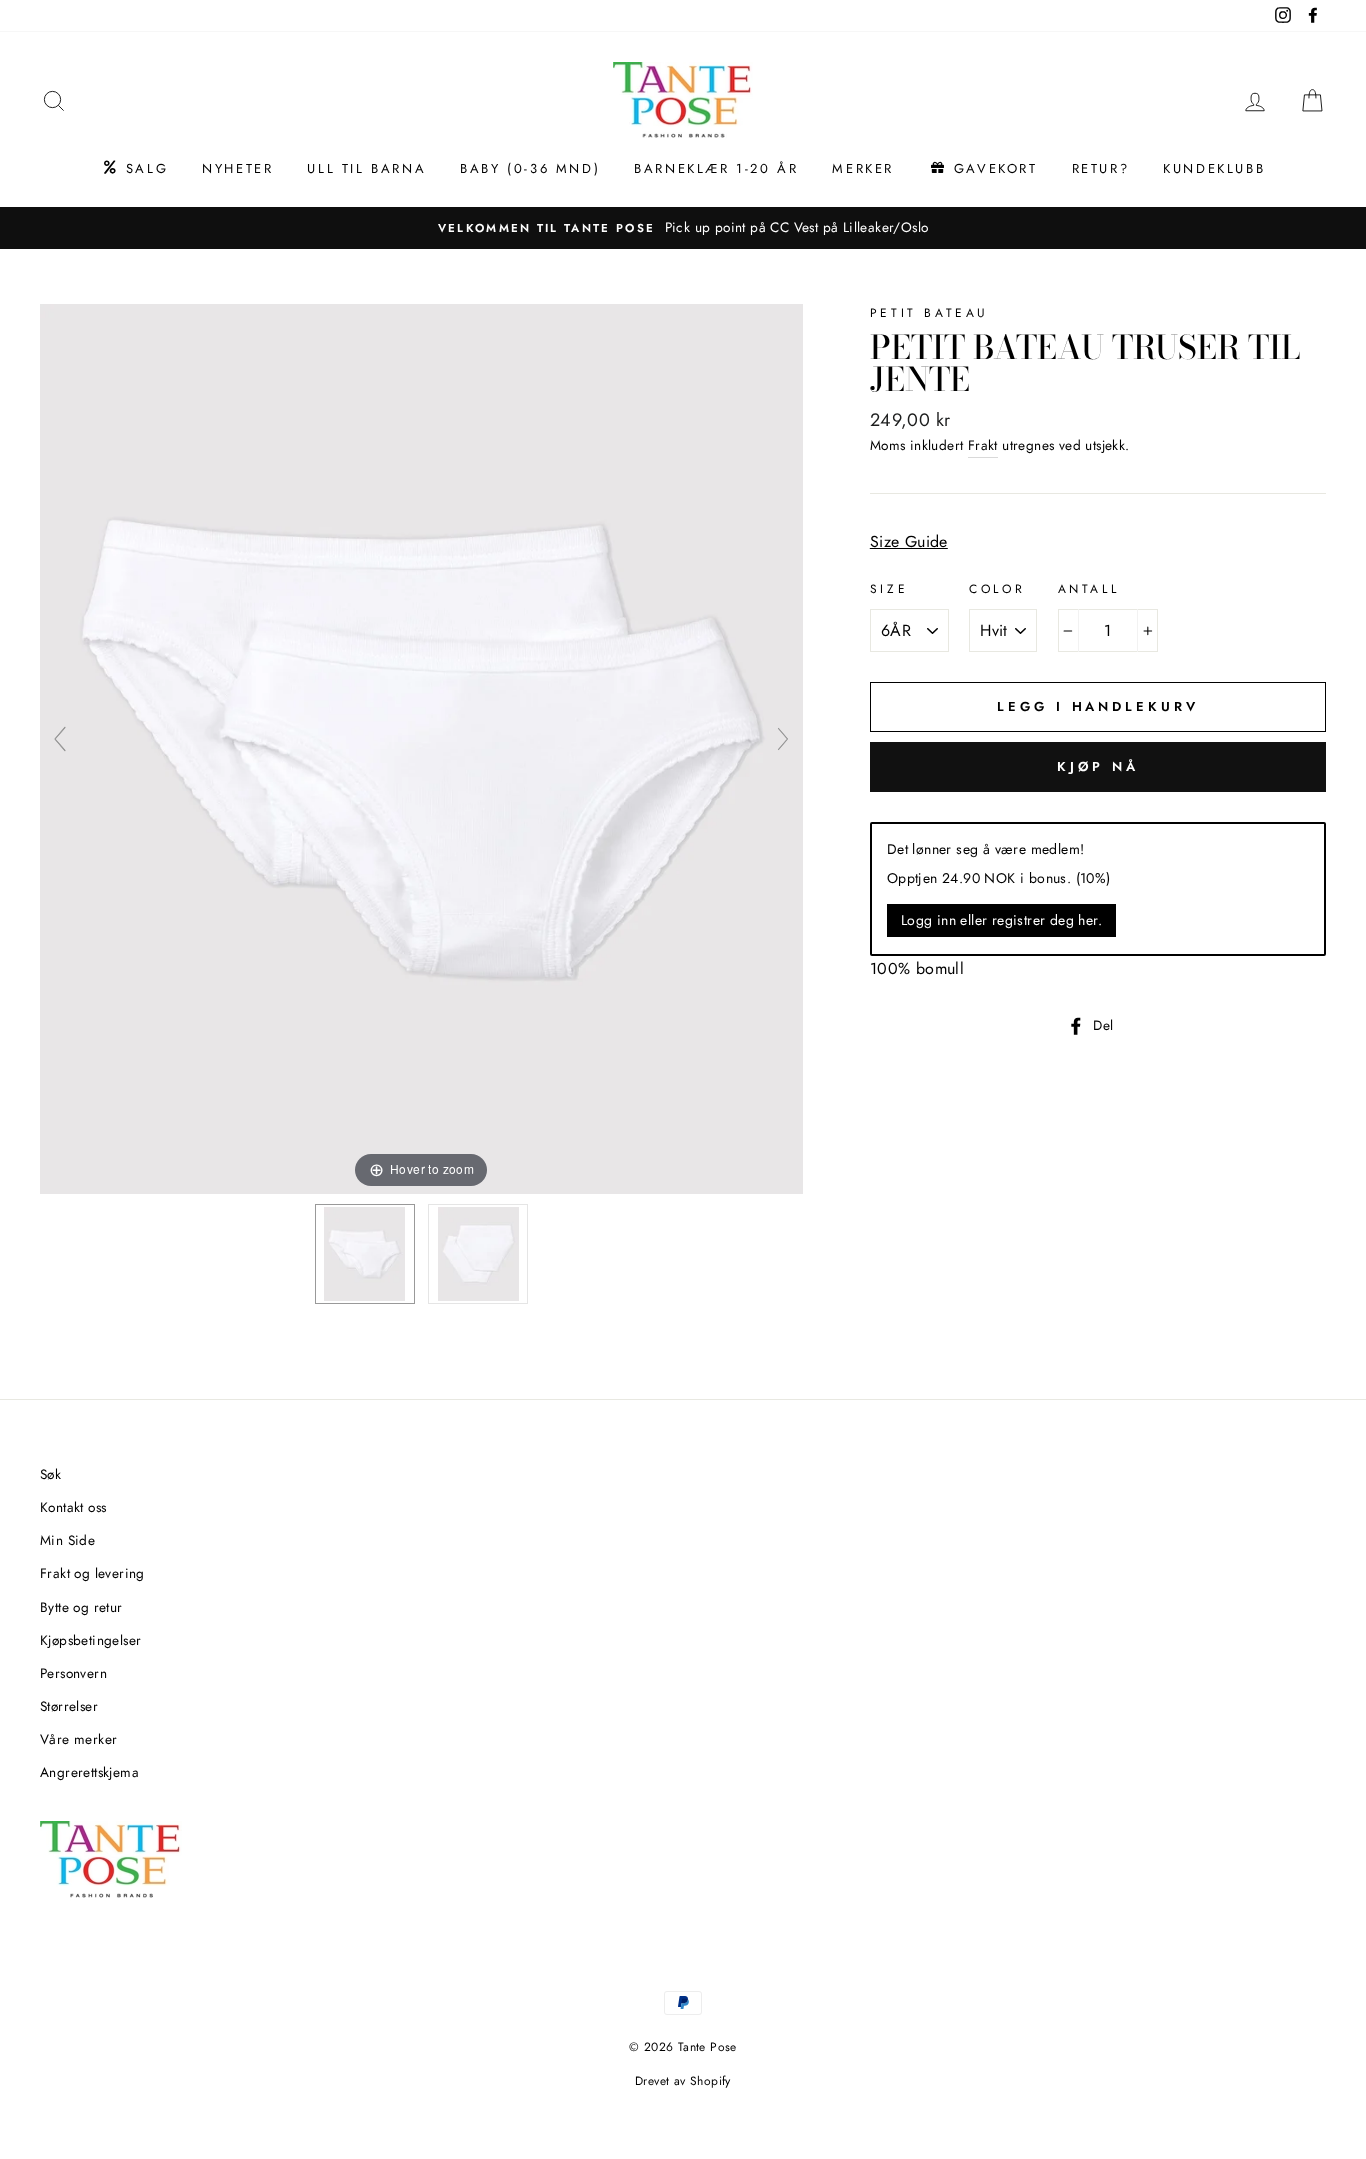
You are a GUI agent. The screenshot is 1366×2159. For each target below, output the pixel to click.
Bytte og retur (81, 1607)
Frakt (983, 445)
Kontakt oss (73, 1507)
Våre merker (78, 1739)
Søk (50, 1474)
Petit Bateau (929, 313)
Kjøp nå (1097, 766)
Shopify (710, 2081)
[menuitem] (134, 169)
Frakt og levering (92, 1573)
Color (997, 589)
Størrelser (69, 1706)
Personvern (73, 1673)
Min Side (67, 1540)
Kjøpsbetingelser (90, 1640)
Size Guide (909, 541)
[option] (683, 228)
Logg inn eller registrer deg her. (1001, 920)
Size (889, 589)
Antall (1089, 589)
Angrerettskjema (89, 1772)
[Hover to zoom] (421, 747)
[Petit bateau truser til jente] (365, 1254)
